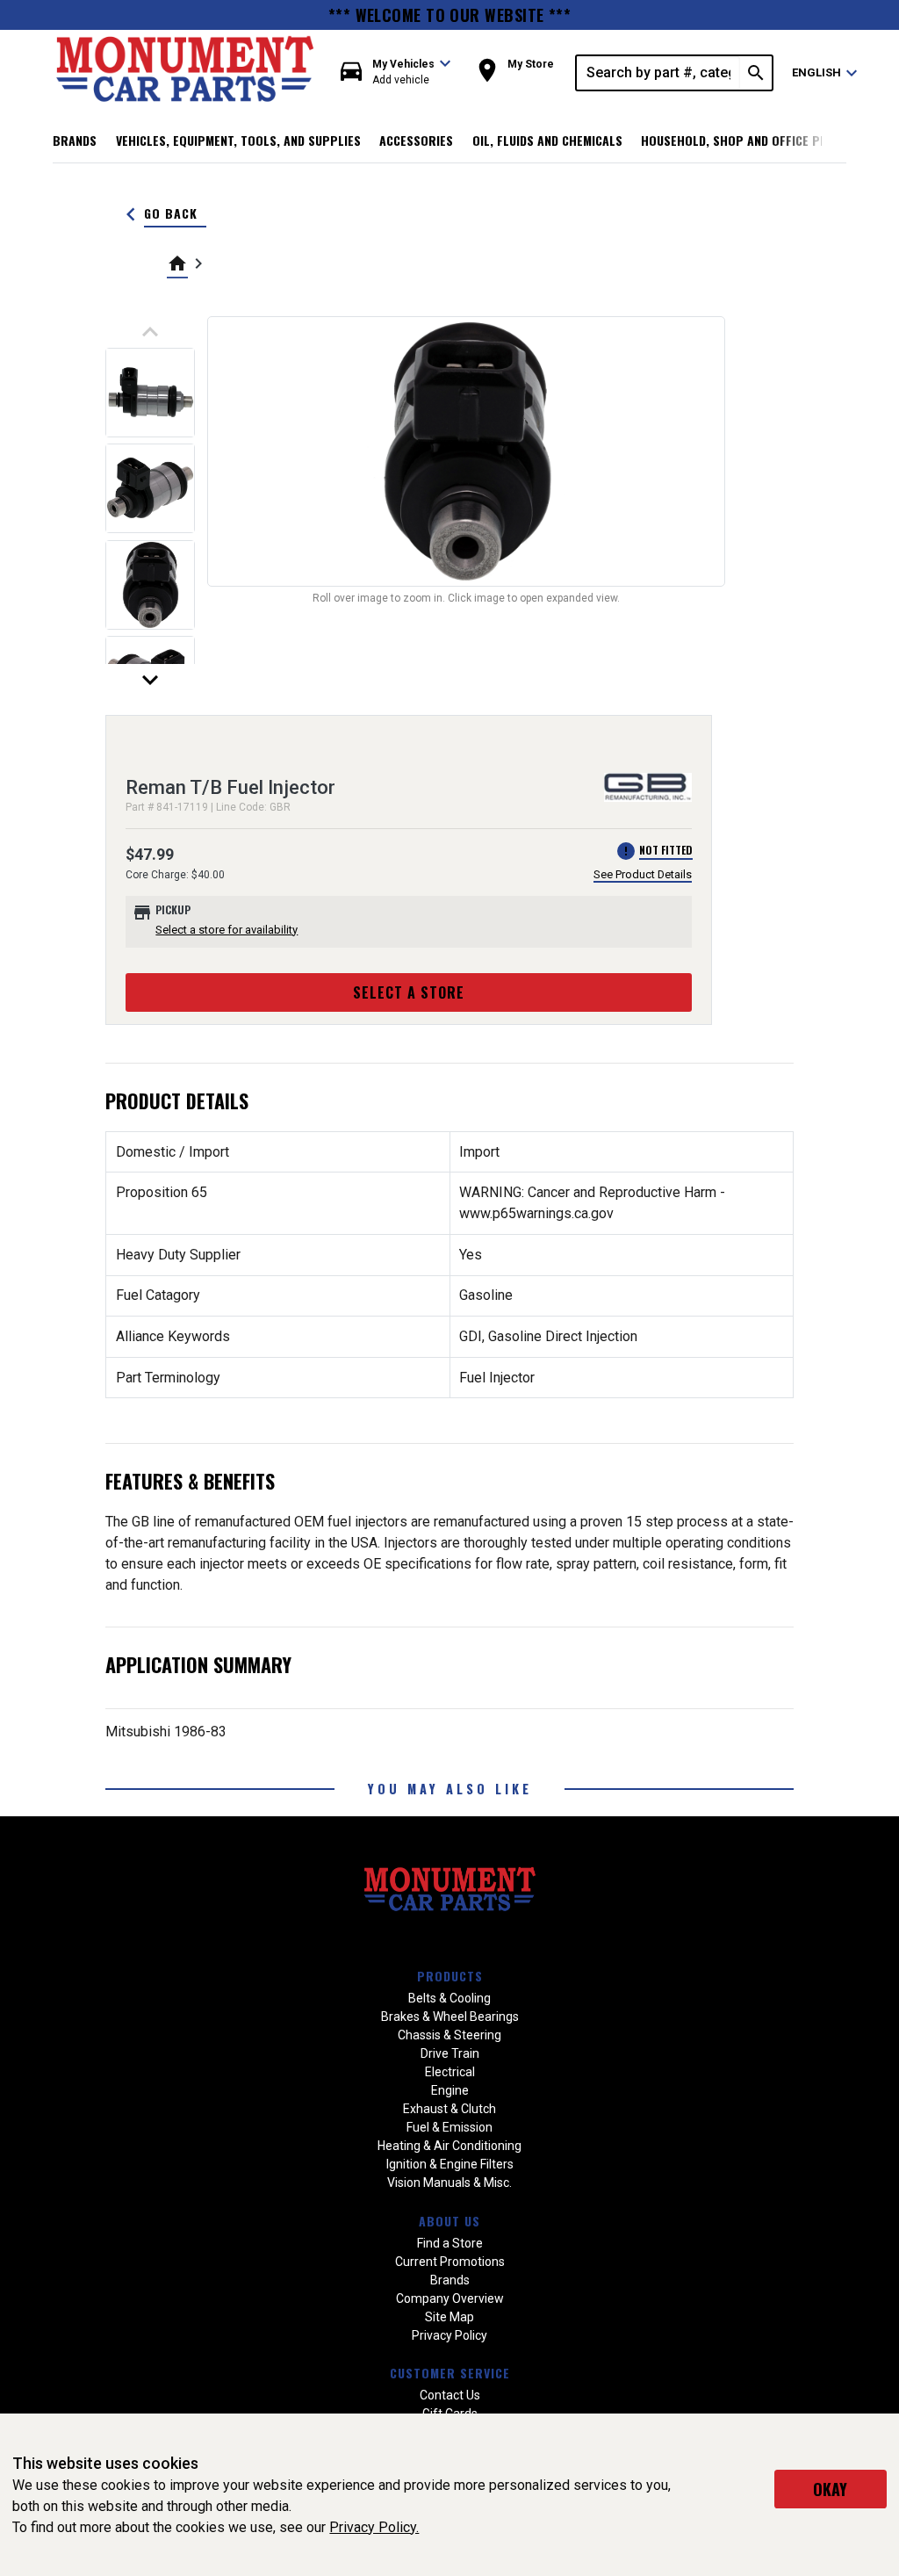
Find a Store (450, 2243)
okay (830, 2489)
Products (450, 1976)
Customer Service (450, 2373)
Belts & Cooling (449, 1998)
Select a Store (409, 992)
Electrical (450, 2072)
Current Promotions (450, 2262)
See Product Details (643, 874)
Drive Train (450, 2053)
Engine (450, 2090)
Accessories (416, 140)
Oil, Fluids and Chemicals (547, 140)
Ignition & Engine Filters (450, 2164)
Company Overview (450, 2298)
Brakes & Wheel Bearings (450, 2017)
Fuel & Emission (449, 2127)
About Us (449, 2221)
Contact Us (450, 2395)
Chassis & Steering (449, 2035)
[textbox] (658, 73)
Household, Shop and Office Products (756, 140)
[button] (396, 72)
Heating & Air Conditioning (449, 2146)
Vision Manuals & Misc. (449, 2183)
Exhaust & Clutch (449, 2109)
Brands (75, 140)
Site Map (449, 2317)
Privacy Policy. (374, 2527)
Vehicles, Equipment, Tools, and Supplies (238, 140)
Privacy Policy (449, 2335)
